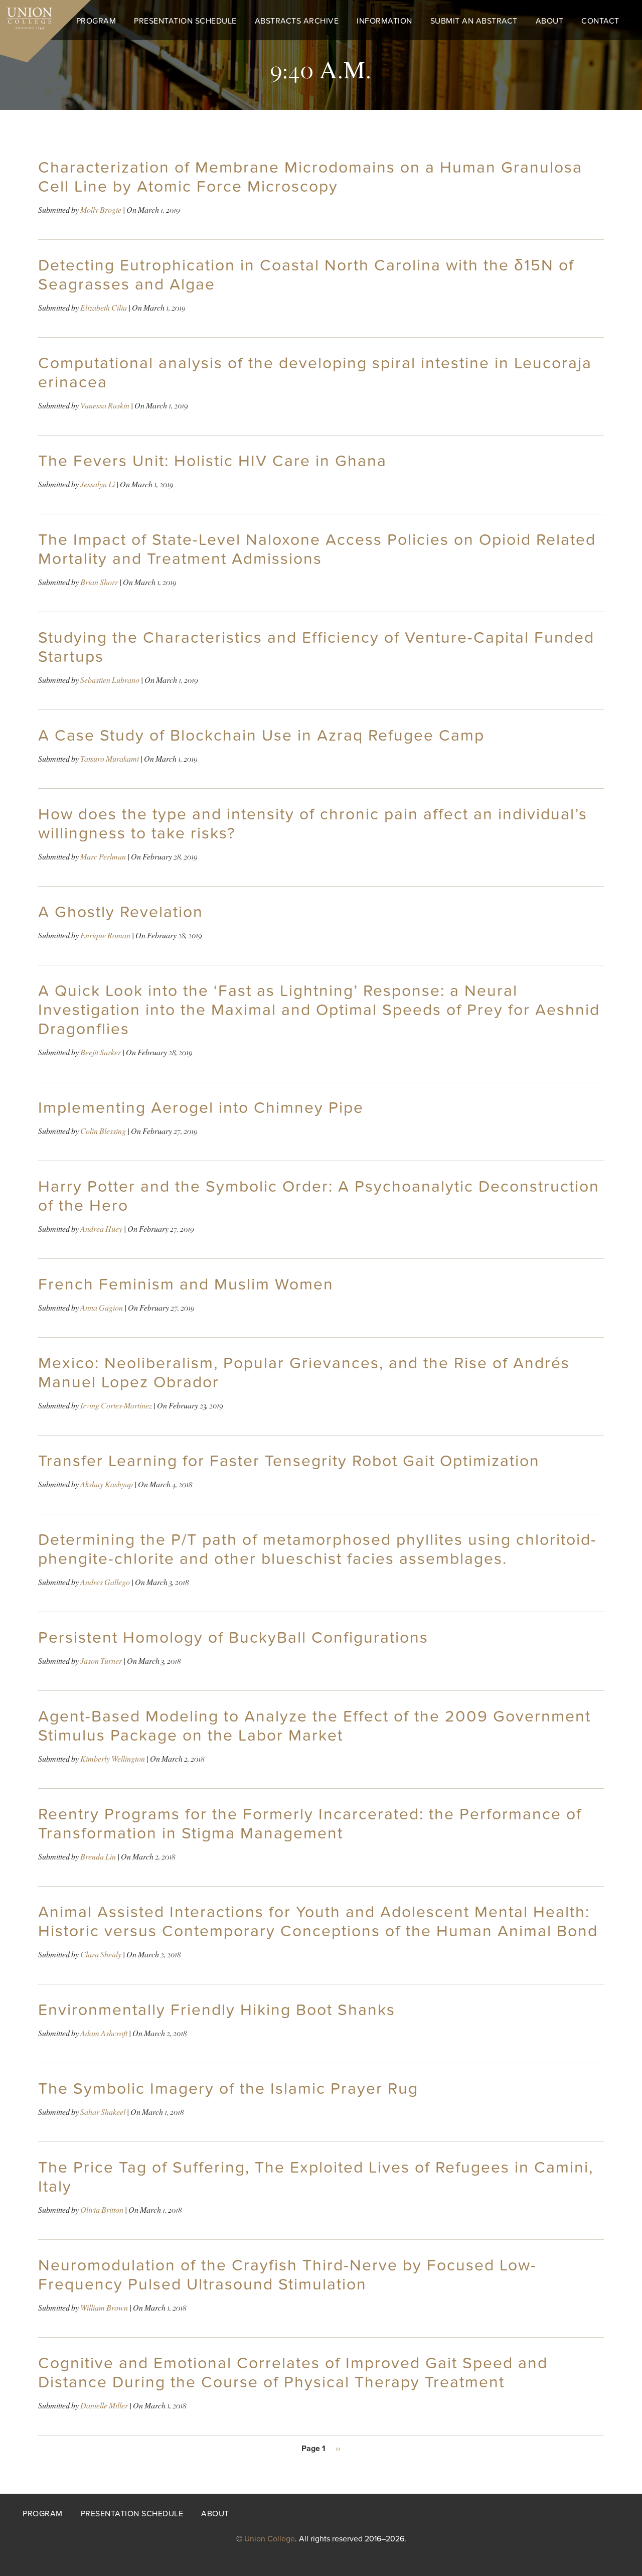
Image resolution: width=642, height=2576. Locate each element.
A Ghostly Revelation (121, 912)
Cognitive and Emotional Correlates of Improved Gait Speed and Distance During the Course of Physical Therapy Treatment (293, 2373)
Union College (270, 2539)
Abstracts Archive (297, 21)
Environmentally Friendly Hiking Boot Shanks (217, 2010)
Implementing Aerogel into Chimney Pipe (201, 1108)
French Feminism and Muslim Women (186, 1284)
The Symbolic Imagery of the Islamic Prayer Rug (228, 2089)
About (550, 21)
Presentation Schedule (185, 21)
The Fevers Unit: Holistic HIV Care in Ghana (212, 461)
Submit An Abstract (474, 21)
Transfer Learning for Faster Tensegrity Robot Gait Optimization (289, 1461)
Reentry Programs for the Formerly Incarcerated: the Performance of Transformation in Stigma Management (310, 1824)
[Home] (26, 16)
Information (384, 21)
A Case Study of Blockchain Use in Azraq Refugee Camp (261, 736)
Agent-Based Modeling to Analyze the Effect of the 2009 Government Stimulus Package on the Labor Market (314, 1726)
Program (96, 21)
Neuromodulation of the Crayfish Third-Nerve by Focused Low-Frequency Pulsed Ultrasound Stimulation (287, 2275)
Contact (600, 21)
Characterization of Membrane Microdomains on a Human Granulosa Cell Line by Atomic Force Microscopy (310, 177)
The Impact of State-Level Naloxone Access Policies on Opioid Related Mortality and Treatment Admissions (317, 549)
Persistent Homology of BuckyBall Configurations (233, 1638)
